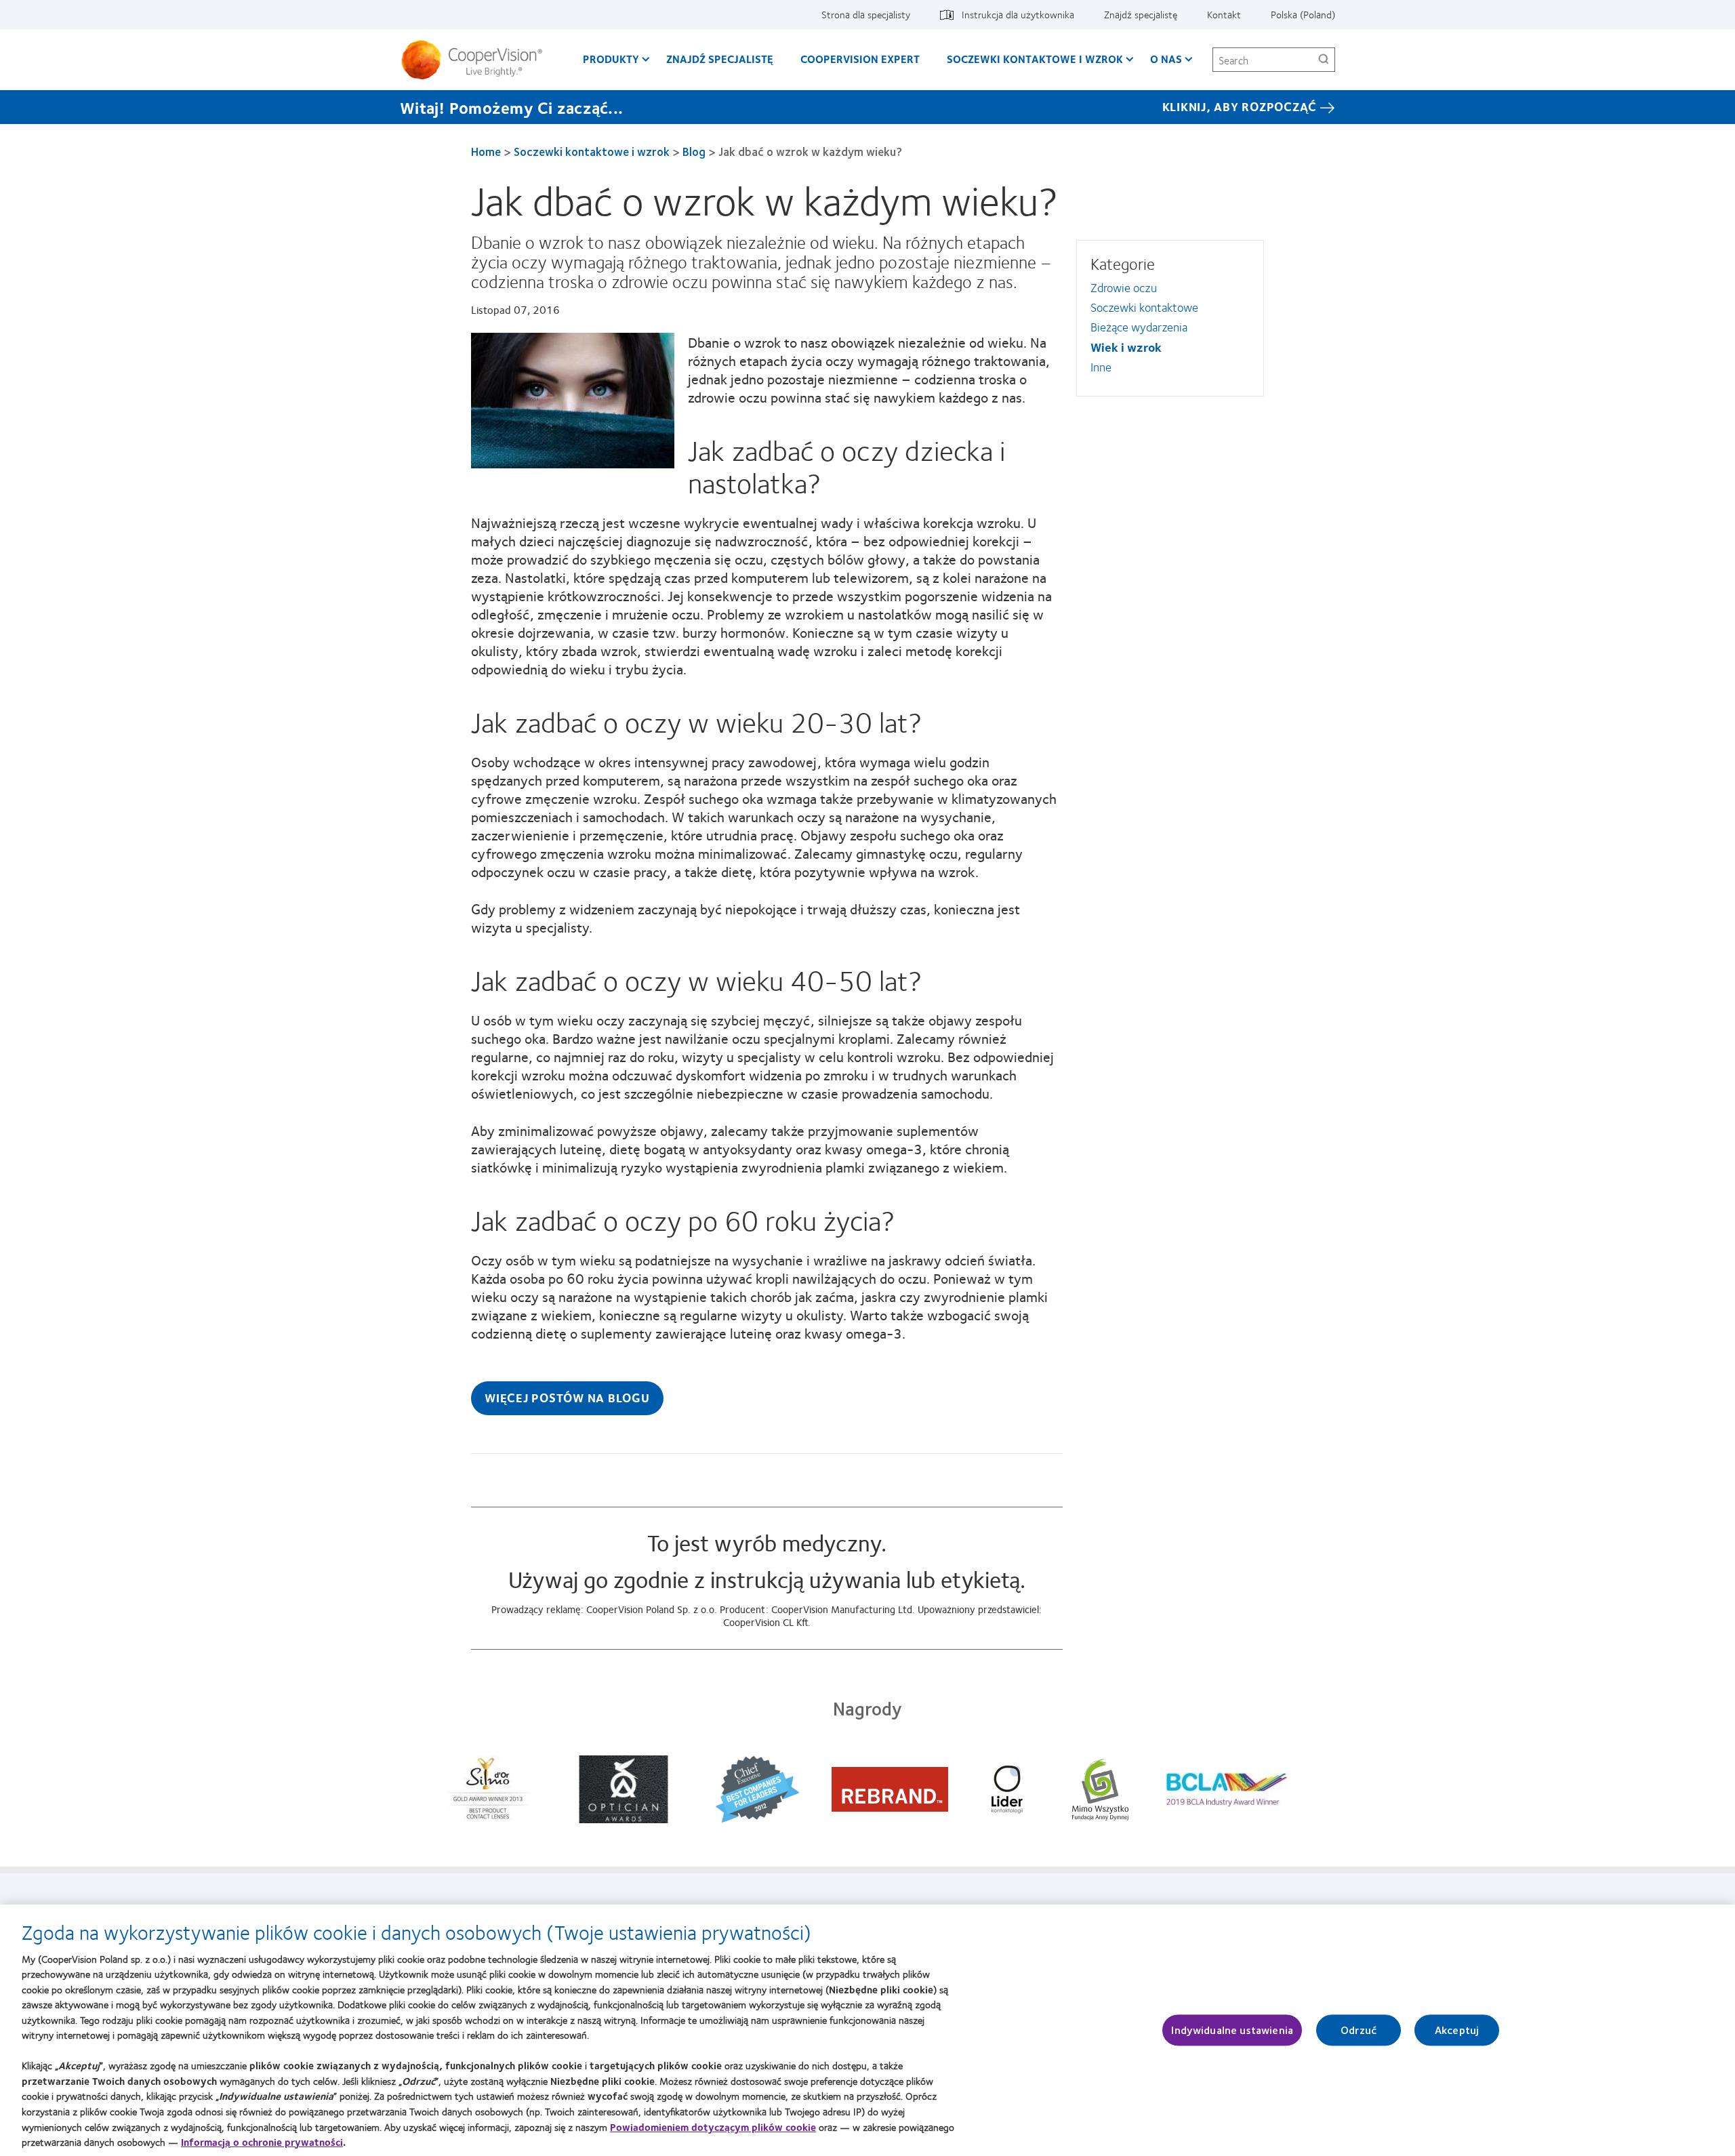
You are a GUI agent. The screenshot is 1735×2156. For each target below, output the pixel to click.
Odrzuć (1359, 2030)
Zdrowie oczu (1124, 287)
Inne (1101, 367)
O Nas (1166, 59)
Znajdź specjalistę (1141, 14)
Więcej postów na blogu (567, 1398)
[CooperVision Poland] (477, 60)
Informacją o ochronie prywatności (262, 2142)
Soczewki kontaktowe (1144, 307)
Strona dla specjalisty (866, 14)
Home (486, 151)
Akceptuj (1457, 2030)
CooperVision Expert (860, 59)
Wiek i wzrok (1126, 347)
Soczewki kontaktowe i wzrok (1035, 59)
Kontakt (1224, 14)
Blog (694, 151)
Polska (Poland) (1303, 14)
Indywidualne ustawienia (1232, 2030)
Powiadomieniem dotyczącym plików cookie (713, 2126)
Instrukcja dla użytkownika (1018, 14)
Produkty (611, 59)
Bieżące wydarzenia (1139, 327)
